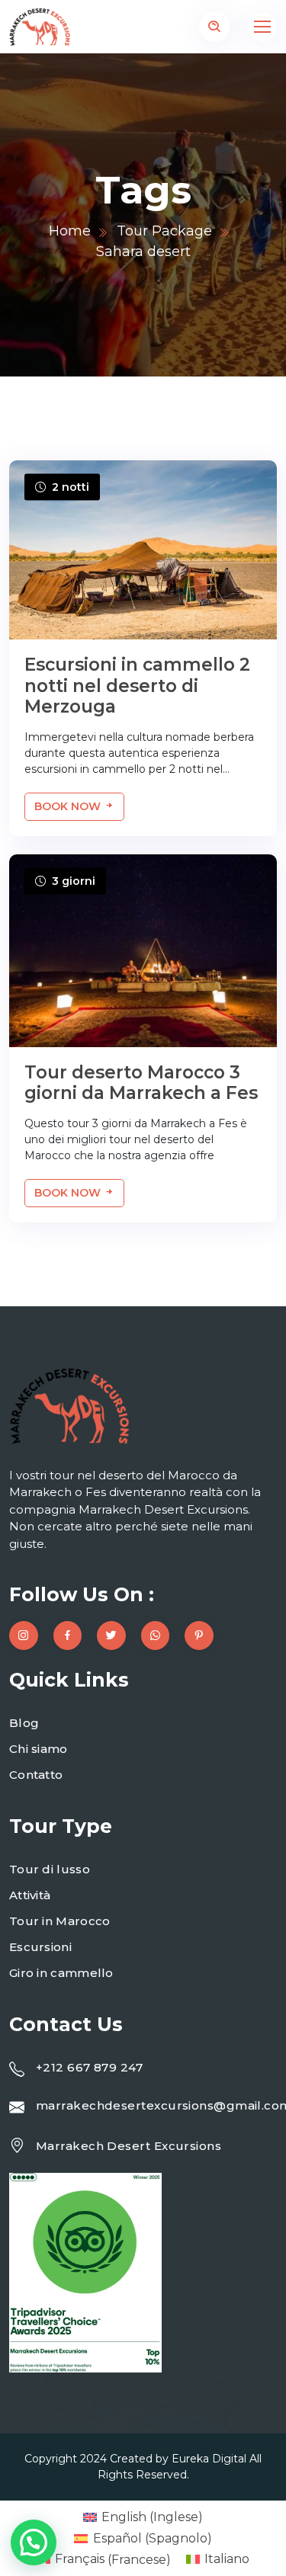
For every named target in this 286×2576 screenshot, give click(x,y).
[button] (34, 2542)
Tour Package (164, 231)
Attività (30, 1895)
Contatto (36, 1775)
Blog (24, 1723)
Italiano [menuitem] (227, 2559)
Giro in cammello (61, 1973)
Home (70, 231)
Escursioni (40, 1947)
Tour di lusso (50, 1869)
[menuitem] (143, 2517)
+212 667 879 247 (89, 2067)
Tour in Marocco (60, 1921)
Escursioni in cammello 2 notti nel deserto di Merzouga (137, 686)
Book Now (69, 806)
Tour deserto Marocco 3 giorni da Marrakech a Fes (141, 1083)
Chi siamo (39, 1749)
